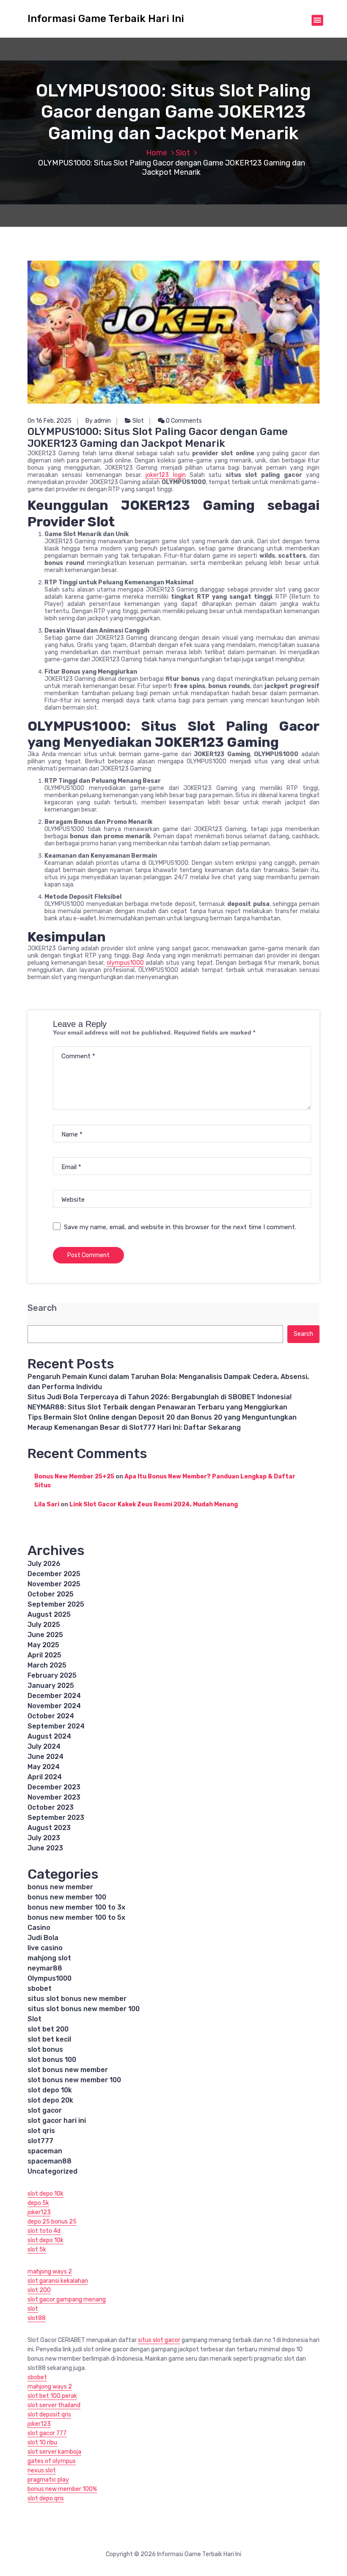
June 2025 (45, 1635)
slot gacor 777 (47, 2433)
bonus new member (60, 1887)
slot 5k (37, 2250)
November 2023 (54, 1797)
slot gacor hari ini (57, 2121)
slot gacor (45, 2110)
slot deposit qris (49, 2415)
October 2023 (51, 1807)
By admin (98, 421)
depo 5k (38, 2203)
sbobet (40, 1988)
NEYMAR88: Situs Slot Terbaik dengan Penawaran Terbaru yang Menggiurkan (157, 1407)
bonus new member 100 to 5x (76, 1917)
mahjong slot (49, 1958)
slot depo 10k (50, 2090)
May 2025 (43, 1645)
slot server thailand (54, 2405)
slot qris (41, 2131)
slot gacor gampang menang (67, 2299)
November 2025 (54, 1584)
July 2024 (44, 1746)
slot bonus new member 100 (74, 2080)
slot (33, 2309)
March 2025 (47, 1665)
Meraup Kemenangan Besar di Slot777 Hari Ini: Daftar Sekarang (134, 1427)
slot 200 (39, 2290)
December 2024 (54, 1696)
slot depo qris (46, 2498)
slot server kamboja (54, 2452)
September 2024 (56, 1726)
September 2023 (56, 1818)
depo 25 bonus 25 (52, 2222)
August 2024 (49, 1736)
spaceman (45, 2151)
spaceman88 (50, 2161)
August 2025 (49, 1614)
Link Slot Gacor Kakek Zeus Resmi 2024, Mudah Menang (154, 1504)
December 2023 (54, 1787)
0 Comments (183, 421)
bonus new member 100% (62, 2489)
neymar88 (45, 1968)
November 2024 (54, 1706)
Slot (183, 153)
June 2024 (45, 1757)
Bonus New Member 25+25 (74, 1477)
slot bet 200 (48, 2029)
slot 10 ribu (42, 2443)
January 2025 (51, 1686)
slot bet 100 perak (52, 2396)
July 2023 (44, 1838)
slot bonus (45, 2049)
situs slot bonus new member (77, 1999)
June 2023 (45, 1848)
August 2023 (49, 1828)
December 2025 (54, 1574)
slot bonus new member (68, 2070)
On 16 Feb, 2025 (50, 421)
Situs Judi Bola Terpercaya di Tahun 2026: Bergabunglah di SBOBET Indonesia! (160, 1397)
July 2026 (44, 1564)
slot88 (37, 2318)
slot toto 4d (44, 2231)
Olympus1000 (50, 1978)
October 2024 (51, 1716)
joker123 (39, 2212)
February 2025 (52, 1675)
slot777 (40, 2141)
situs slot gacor (159, 2340)
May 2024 (44, 1767)
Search (42, 1308)
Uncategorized (52, 2171)
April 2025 (44, 1655)
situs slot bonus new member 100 (84, 2009)
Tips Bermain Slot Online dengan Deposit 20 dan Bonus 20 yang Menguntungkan (162, 1417)
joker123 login (165, 475)
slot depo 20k (50, 2100)
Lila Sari (47, 1504)
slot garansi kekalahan (58, 2281)
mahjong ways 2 (50, 2272)
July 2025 (44, 1625)
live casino (45, 1948)
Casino (39, 1928)
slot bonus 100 (52, 2060)
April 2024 (45, 1777)
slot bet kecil (49, 2039)
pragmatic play (48, 2480)
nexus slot (42, 2470)
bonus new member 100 (67, 1897)
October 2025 (51, 1594)
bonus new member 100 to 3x (76, 1907)
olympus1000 (125, 963)
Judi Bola (43, 1938)
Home (157, 153)
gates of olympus (52, 2461)
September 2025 (56, 1604)
